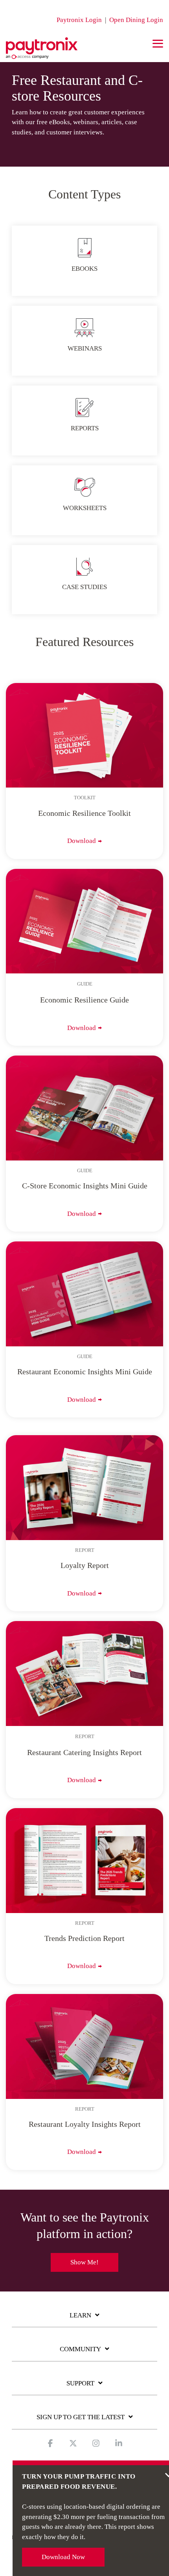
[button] (158, 43)
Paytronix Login (79, 20)
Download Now (63, 2557)
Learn (80, 2315)
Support (80, 2383)
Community (80, 2349)
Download (82, 841)
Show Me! (84, 2262)
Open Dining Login (136, 20)
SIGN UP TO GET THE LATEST (81, 2417)
